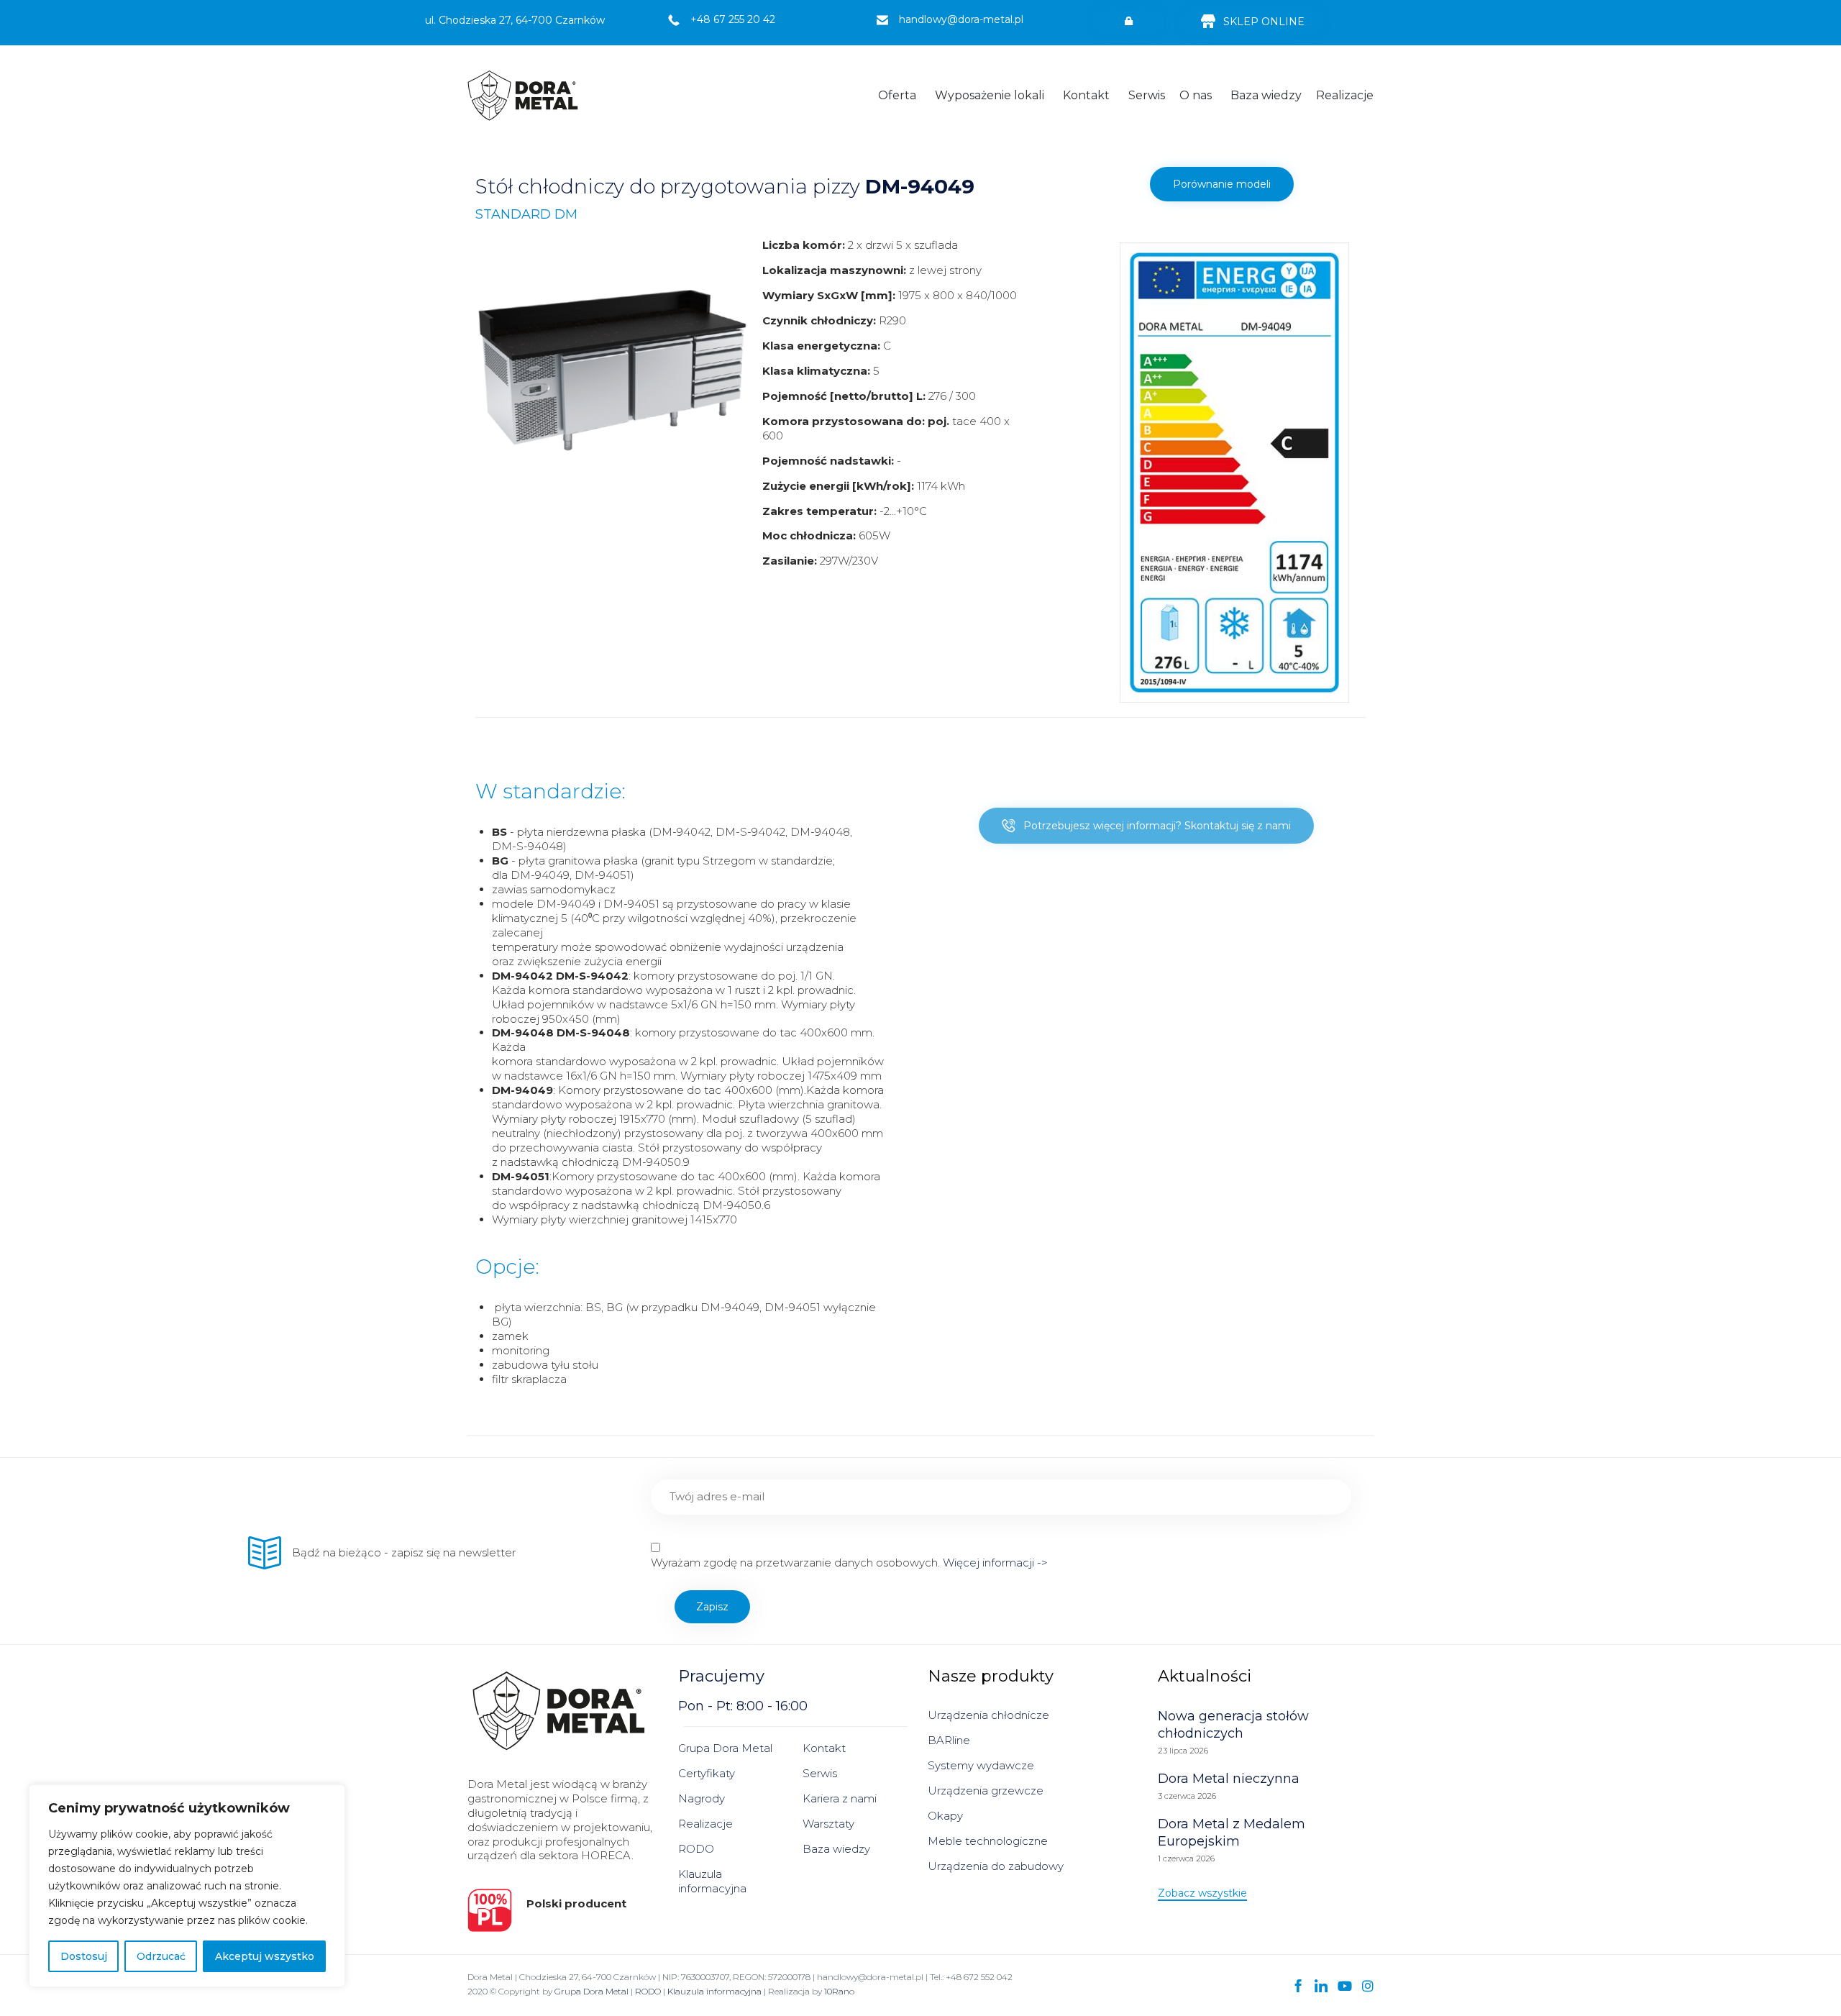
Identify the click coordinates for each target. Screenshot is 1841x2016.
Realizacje (1345, 95)
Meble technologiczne (988, 1841)
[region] (187, 1886)
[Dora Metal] (523, 96)
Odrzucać (161, 1956)
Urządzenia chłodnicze (988, 1715)
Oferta (897, 95)
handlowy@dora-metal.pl (961, 19)
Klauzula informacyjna (712, 1881)
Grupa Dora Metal (725, 1748)
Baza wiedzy (1266, 95)
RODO (696, 1849)
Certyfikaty (707, 1773)
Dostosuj (84, 1956)
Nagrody (702, 1798)
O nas (1196, 95)
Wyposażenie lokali (990, 95)
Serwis (1147, 95)
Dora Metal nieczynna (1229, 1779)
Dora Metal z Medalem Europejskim (1232, 1833)
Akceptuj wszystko (265, 1956)
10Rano (839, 1991)
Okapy (945, 1816)
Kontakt (1086, 95)
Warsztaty (828, 1824)
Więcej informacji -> (994, 1563)
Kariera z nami (840, 1798)
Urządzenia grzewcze (986, 1791)
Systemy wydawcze (981, 1765)
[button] (1128, 22)
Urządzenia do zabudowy (996, 1866)
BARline (949, 1740)
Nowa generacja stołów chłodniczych (1233, 1725)
